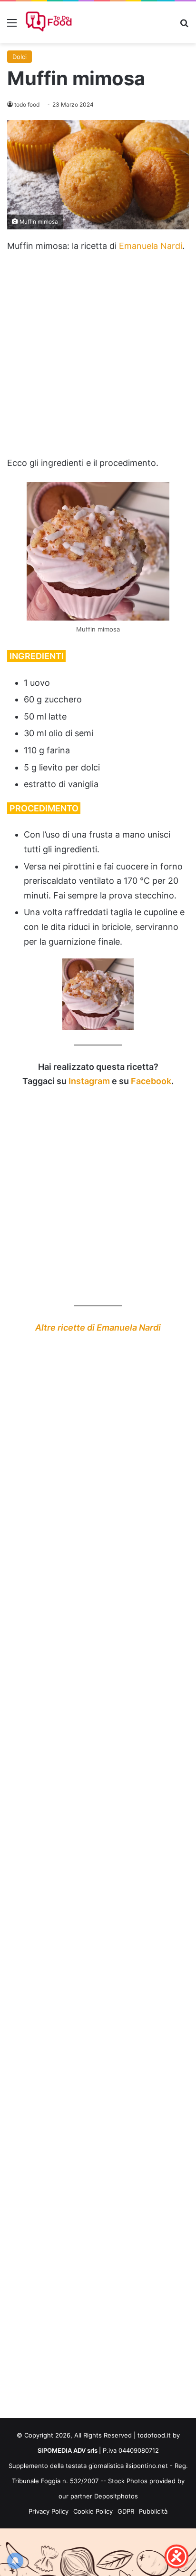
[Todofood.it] (50, 22)
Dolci (20, 57)
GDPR (126, 2511)
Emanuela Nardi (151, 246)
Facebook (151, 1081)
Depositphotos (116, 2496)
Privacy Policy (49, 2511)
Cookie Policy (93, 2511)
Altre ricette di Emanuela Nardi (98, 1327)
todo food (27, 104)
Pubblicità (153, 2511)
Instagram (89, 1081)
